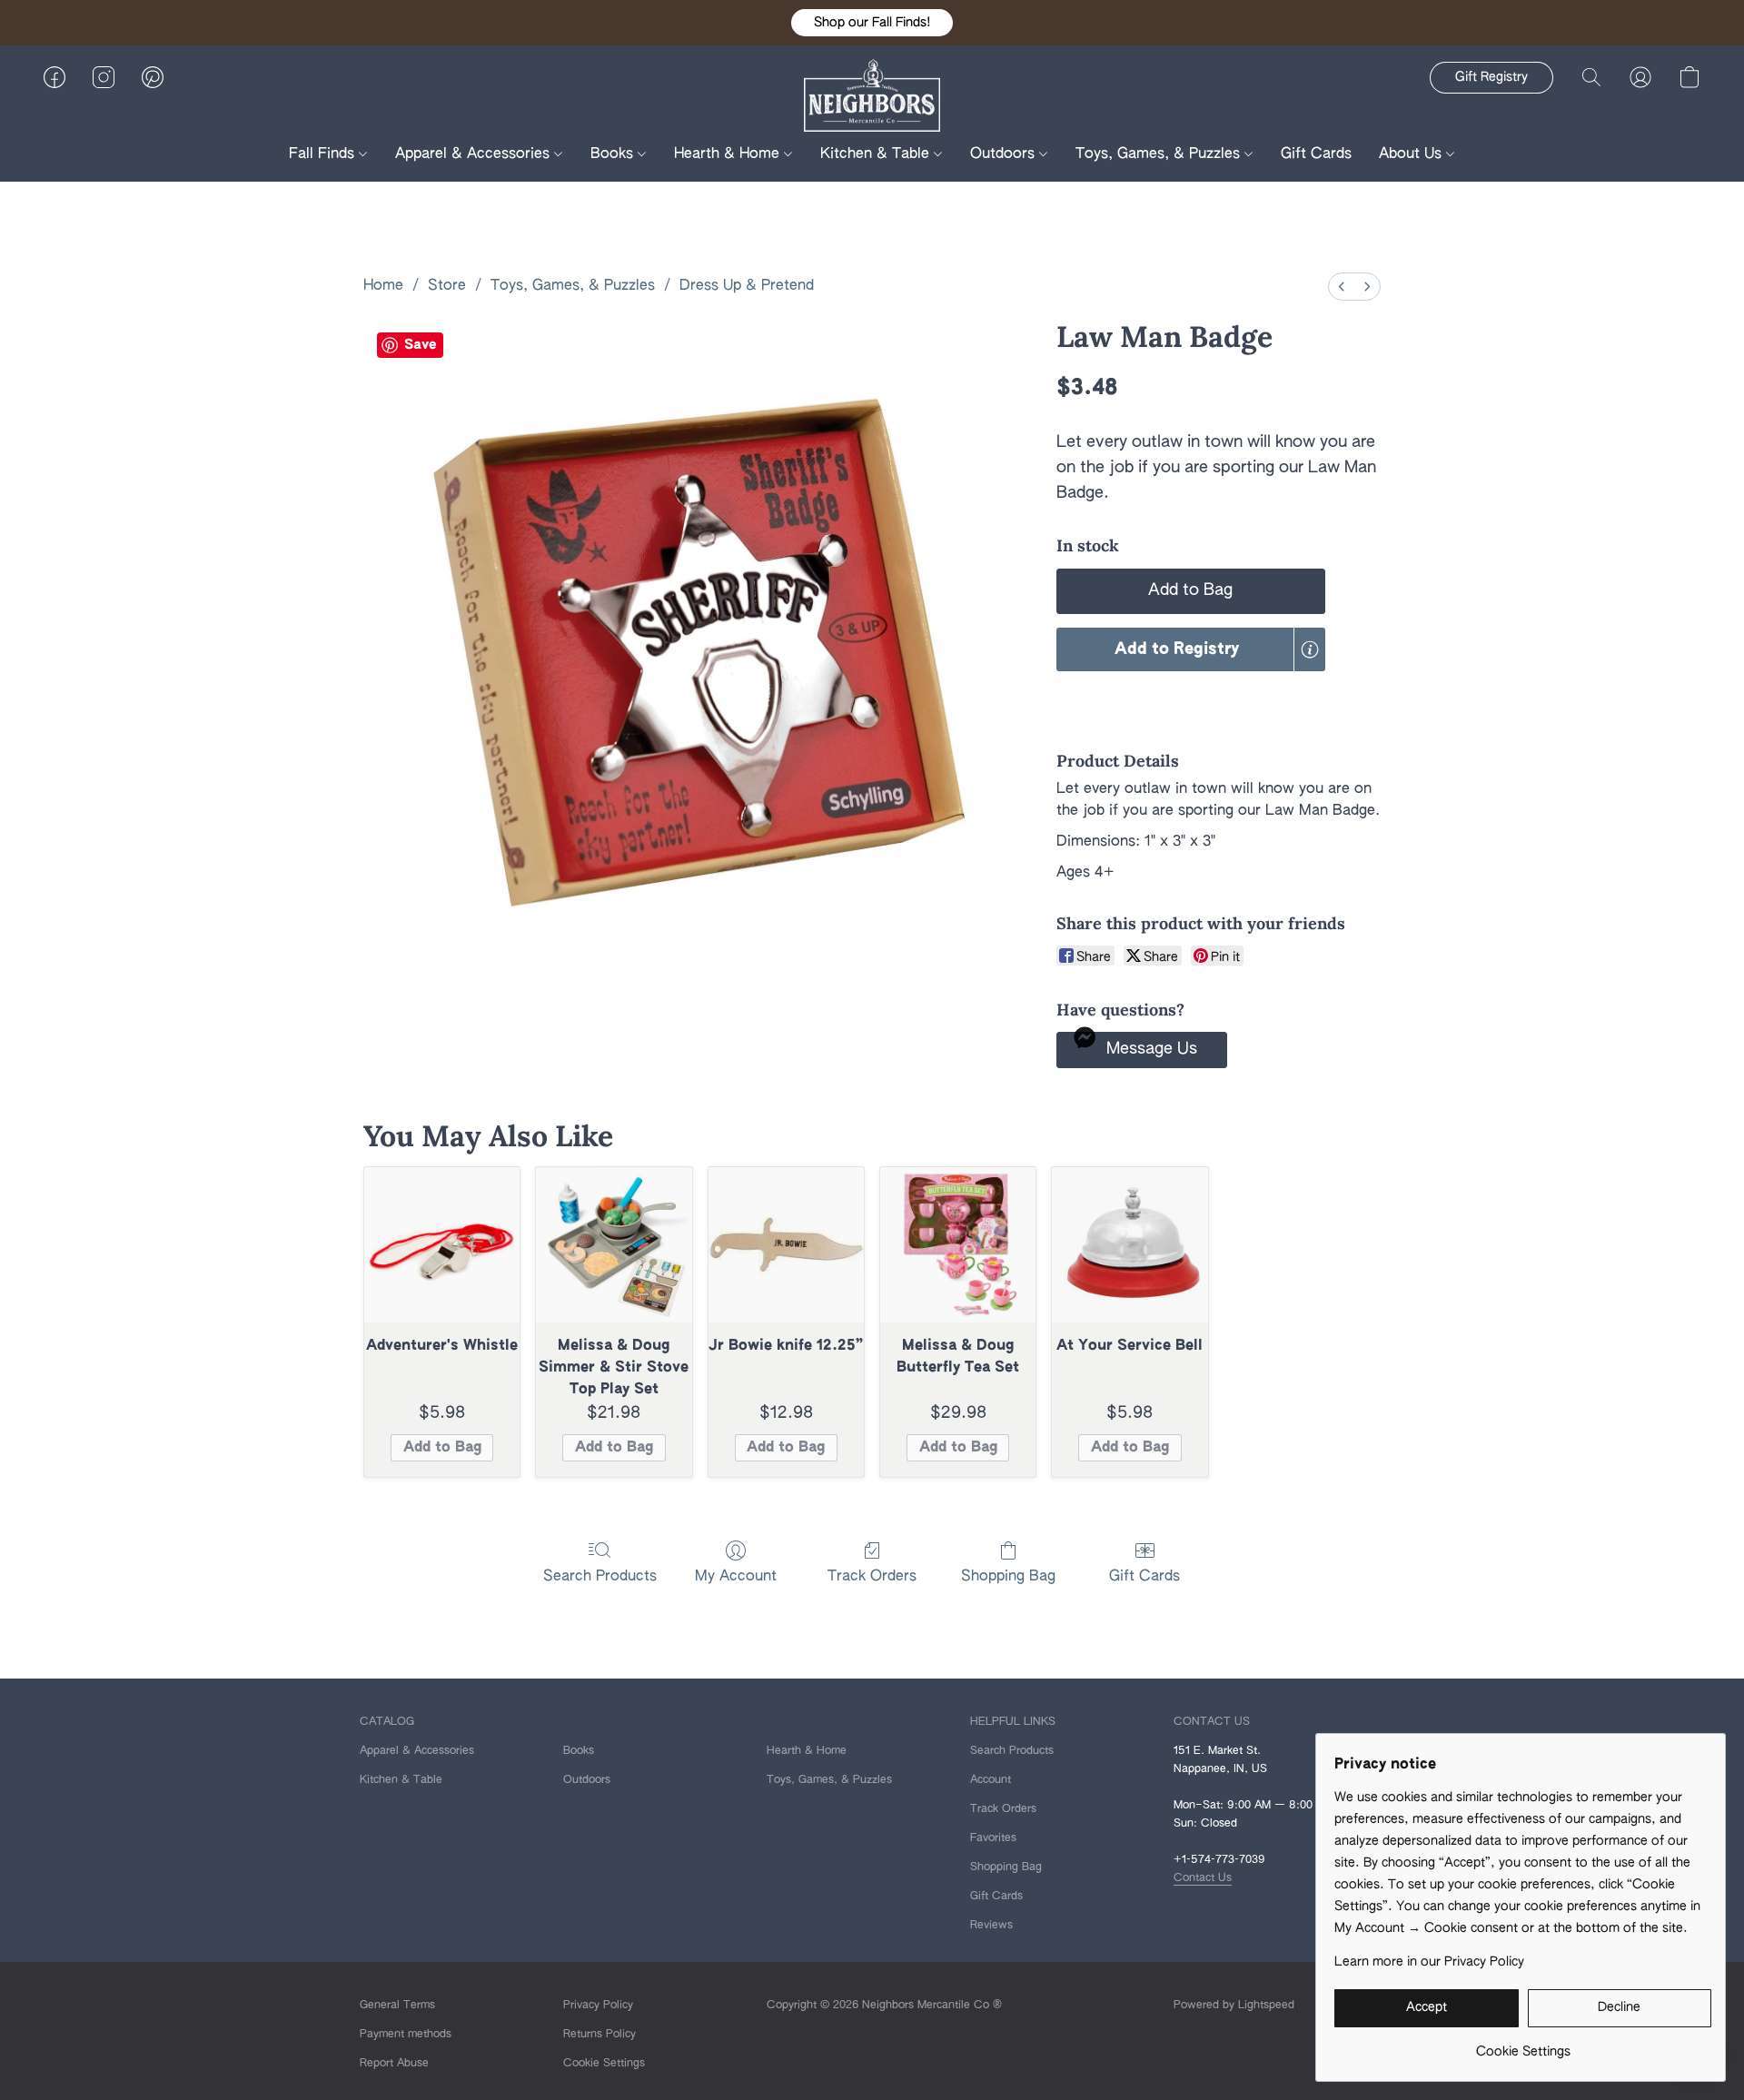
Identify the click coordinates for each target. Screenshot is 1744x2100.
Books (614, 154)
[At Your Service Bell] (1130, 1245)
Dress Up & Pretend (747, 286)
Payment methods (406, 2035)
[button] (872, 23)
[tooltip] (1310, 649)
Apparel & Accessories (475, 154)
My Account (736, 1577)
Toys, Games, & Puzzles (1160, 154)
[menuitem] (1342, 287)
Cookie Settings (604, 2064)
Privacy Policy (598, 2006)
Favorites (993, 1838)
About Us (1412, 154)
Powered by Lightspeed (1234, 2006)
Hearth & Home (729, 154)
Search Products (600, 1577)
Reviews (991, 1926)
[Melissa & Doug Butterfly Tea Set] (958, 1245)
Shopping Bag (1008, 1577)
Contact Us (1203, 1878)
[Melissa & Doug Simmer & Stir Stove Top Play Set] (614, 1245)
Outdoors (1005, 154)
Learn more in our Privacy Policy (1429, 1962)
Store (447, 286)
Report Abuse (394, 2064)
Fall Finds (324, 154)
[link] (1523, 2045)
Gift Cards (1316, 154)
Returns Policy (599, 2035)
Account (991, 1780)
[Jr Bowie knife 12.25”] (786, 1245)
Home (383, 286)
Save (421, 345)
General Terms (397, 2006)
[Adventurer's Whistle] (442, 1245)
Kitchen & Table (877, 154)
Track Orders (872, 1577)
